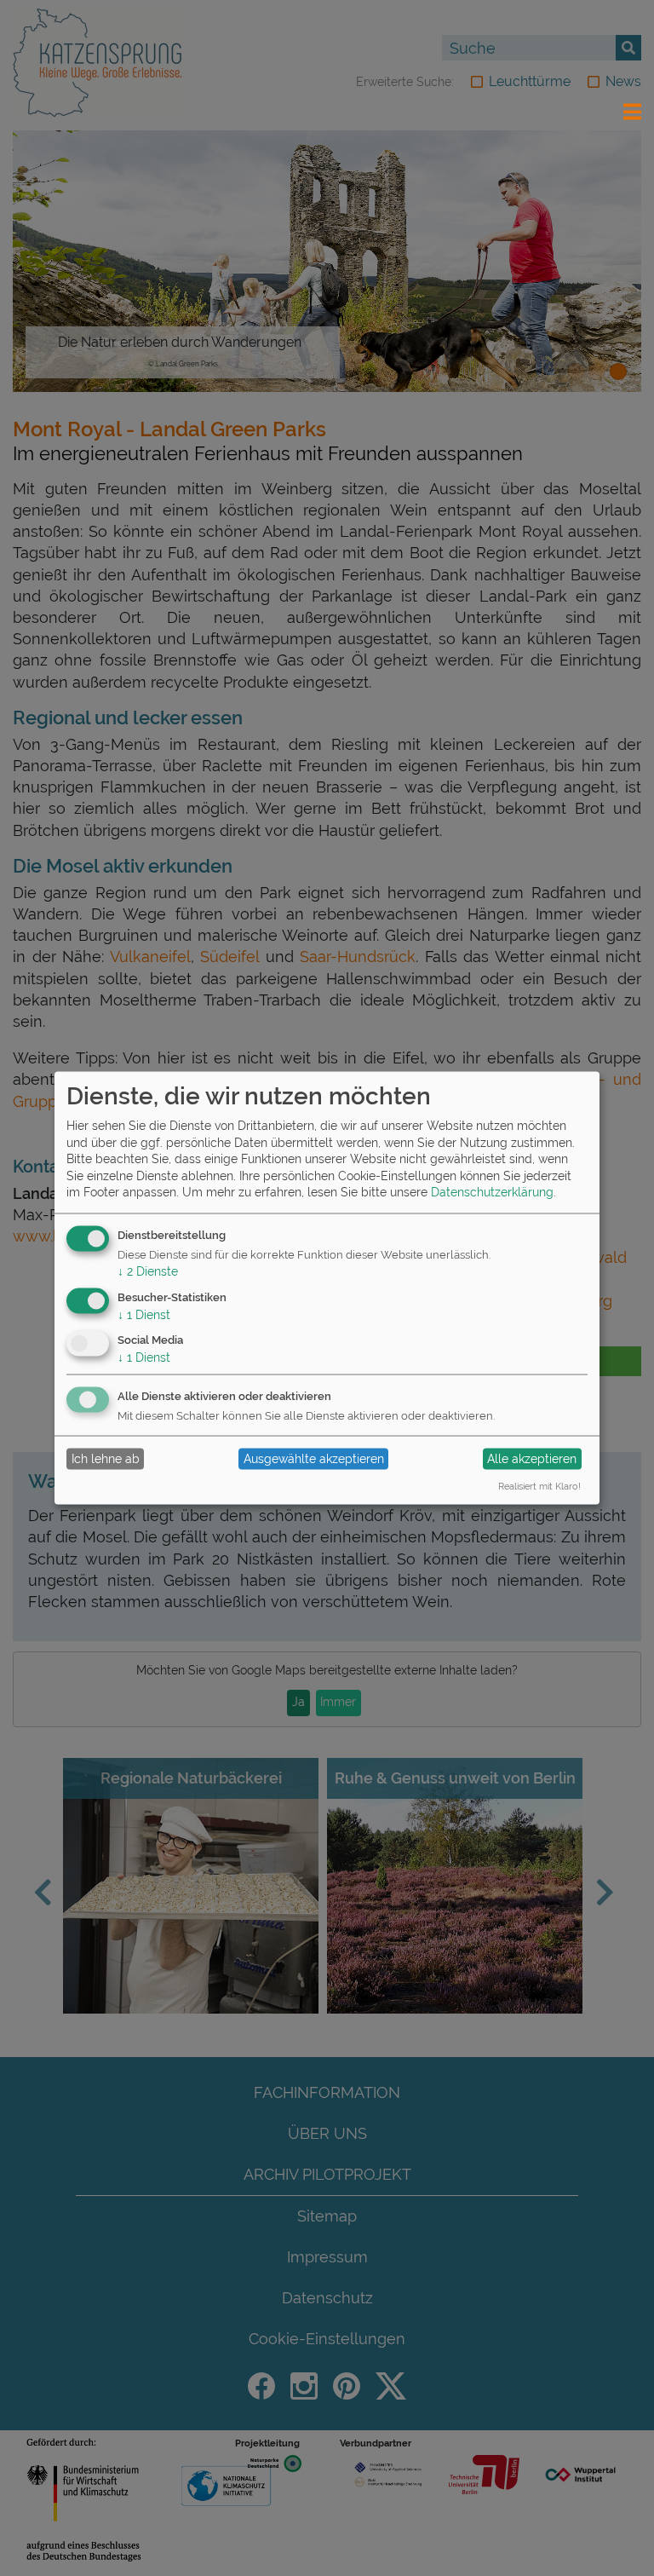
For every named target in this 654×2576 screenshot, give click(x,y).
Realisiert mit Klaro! (539, 1485)
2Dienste (148, 1271)
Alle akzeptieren (532, 1459)
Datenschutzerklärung (492, 1192)
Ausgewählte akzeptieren (314, 1459)
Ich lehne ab (106, 1459)
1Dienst (144, 1314)
